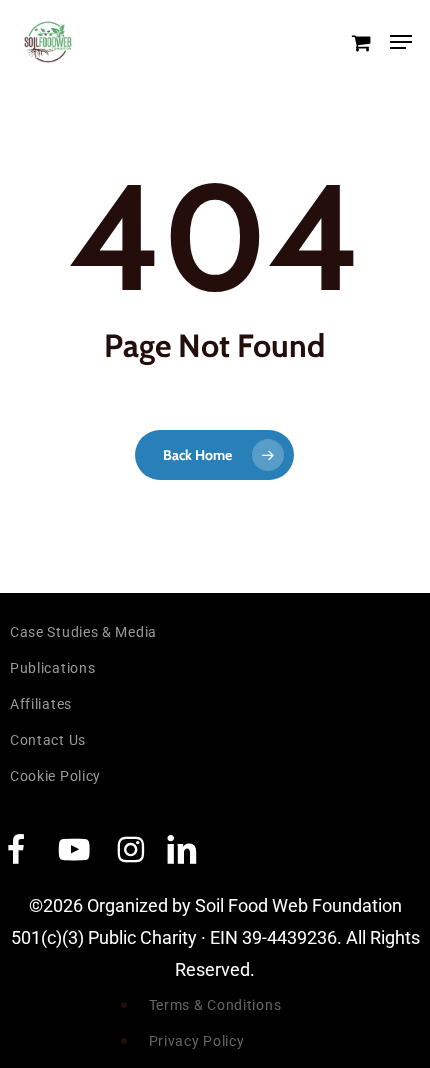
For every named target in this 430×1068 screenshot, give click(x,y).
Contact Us (48, 740)
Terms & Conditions (215, 1005)
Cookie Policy (55, 776)
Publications (52, 668)
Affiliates (41, 704)
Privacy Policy (197, 1041)
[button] (401, 42)
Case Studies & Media (83, 632)
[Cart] (360, 42)
